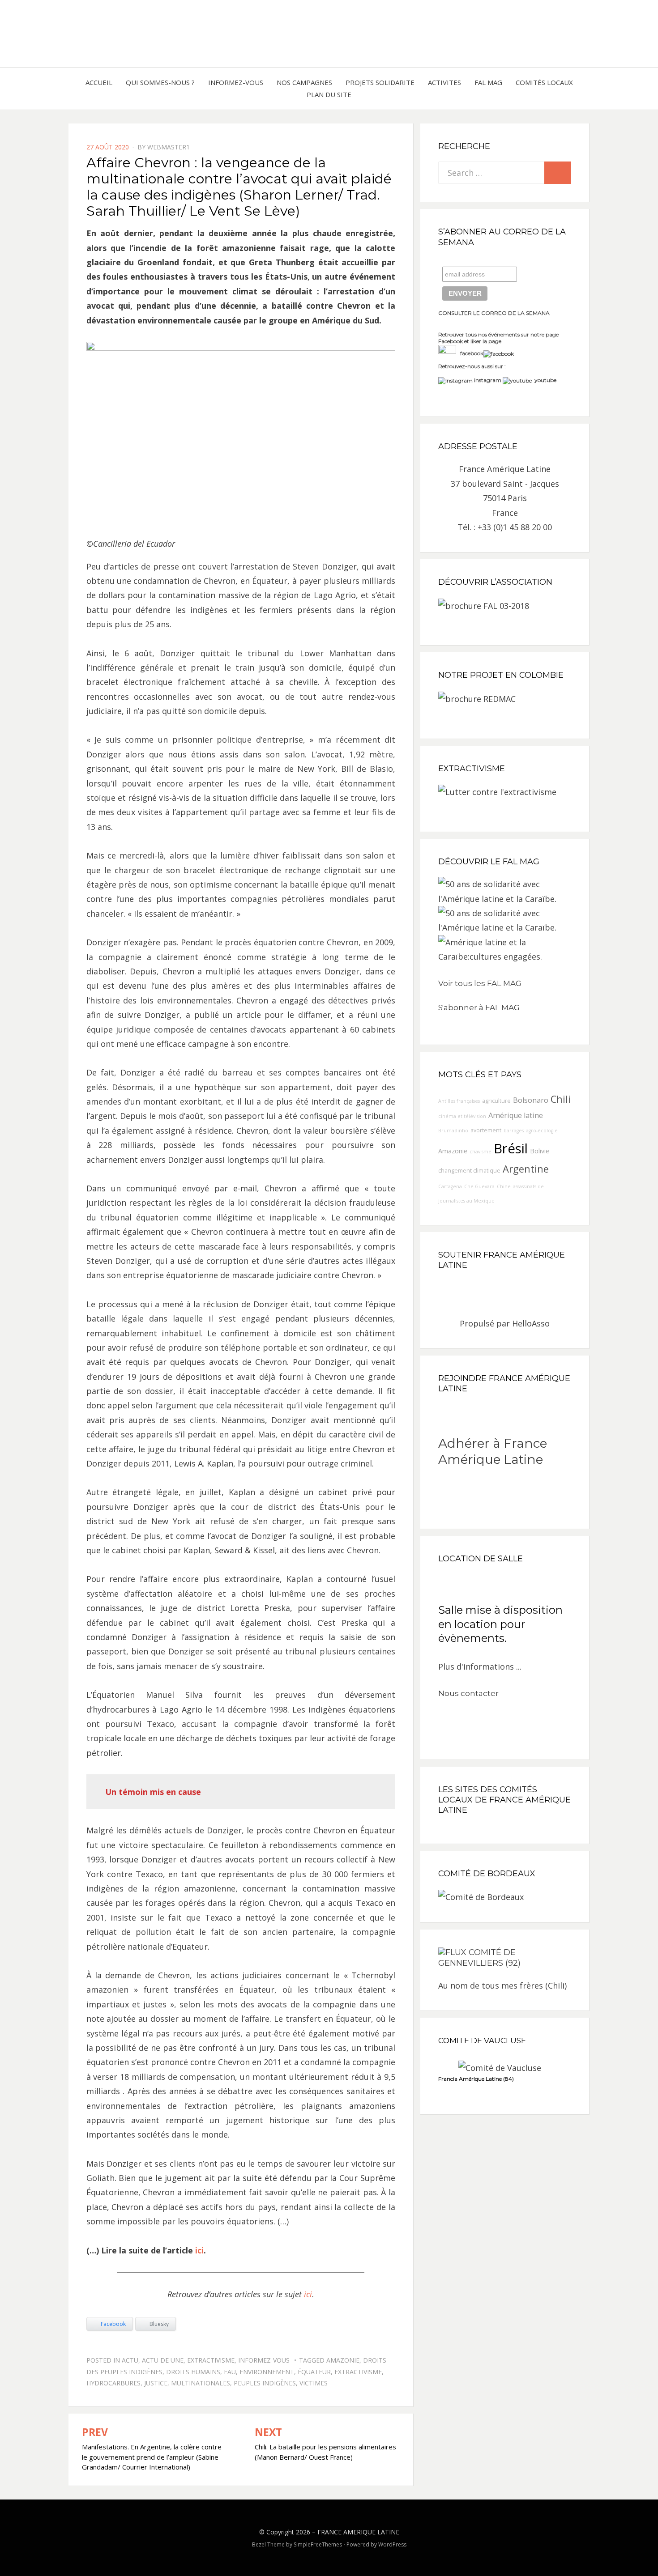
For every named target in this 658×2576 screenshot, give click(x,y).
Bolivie (540, 1151)
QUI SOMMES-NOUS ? (160, 82)
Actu (130, 2360)
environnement (267, 2372)
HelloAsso (531, 1323)
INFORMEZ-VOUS (236, 82)
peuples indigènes (265, 2383)
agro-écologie (542, 1131)
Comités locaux (544, 82)
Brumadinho (453, 1131)
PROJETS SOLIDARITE (380, 82)
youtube (544, 380)
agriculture (496, 1101)
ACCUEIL (99, 82)
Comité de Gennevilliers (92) (479, 1958)
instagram (488, 380)
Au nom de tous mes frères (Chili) (502, 1985)
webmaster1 (169, 147)
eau (230, 2372)
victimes (314, 2383)
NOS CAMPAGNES (304, 82)
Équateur (314, 2372)
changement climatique (469, 1171)
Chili (561, 1099)
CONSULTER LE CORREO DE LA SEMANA (494, 313)
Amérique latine (516, 1115)
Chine (504, 1186)
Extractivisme (211, 2360)
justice (156, 2383)
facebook (470, 353)
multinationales (201, 2383)
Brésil (511, 1148)
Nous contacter (468, 1693)
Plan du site (329, 94)
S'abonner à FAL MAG (479, 1007)
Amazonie (343, 2360)
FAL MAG (488, 82)
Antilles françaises (459, 1101)
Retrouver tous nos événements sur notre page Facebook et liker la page (498, 338)
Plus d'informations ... (480, 1666)
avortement (486, 1130)
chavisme (481, 1152)
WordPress (392, 2544)
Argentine (526, 1169)
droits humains (193, 2372)
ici (199, 2250)
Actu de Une (163, 2360)
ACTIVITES (444, 82)
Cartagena (450, 1186)
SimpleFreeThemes (318, 2544)
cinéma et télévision (462, 1116)
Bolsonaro (531, 1100)
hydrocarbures (113, 2383)
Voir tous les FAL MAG (480, 983)
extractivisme (358, 2372)
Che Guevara (479, 1186)
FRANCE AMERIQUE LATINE (358, 2532)
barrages (514, 1131)
